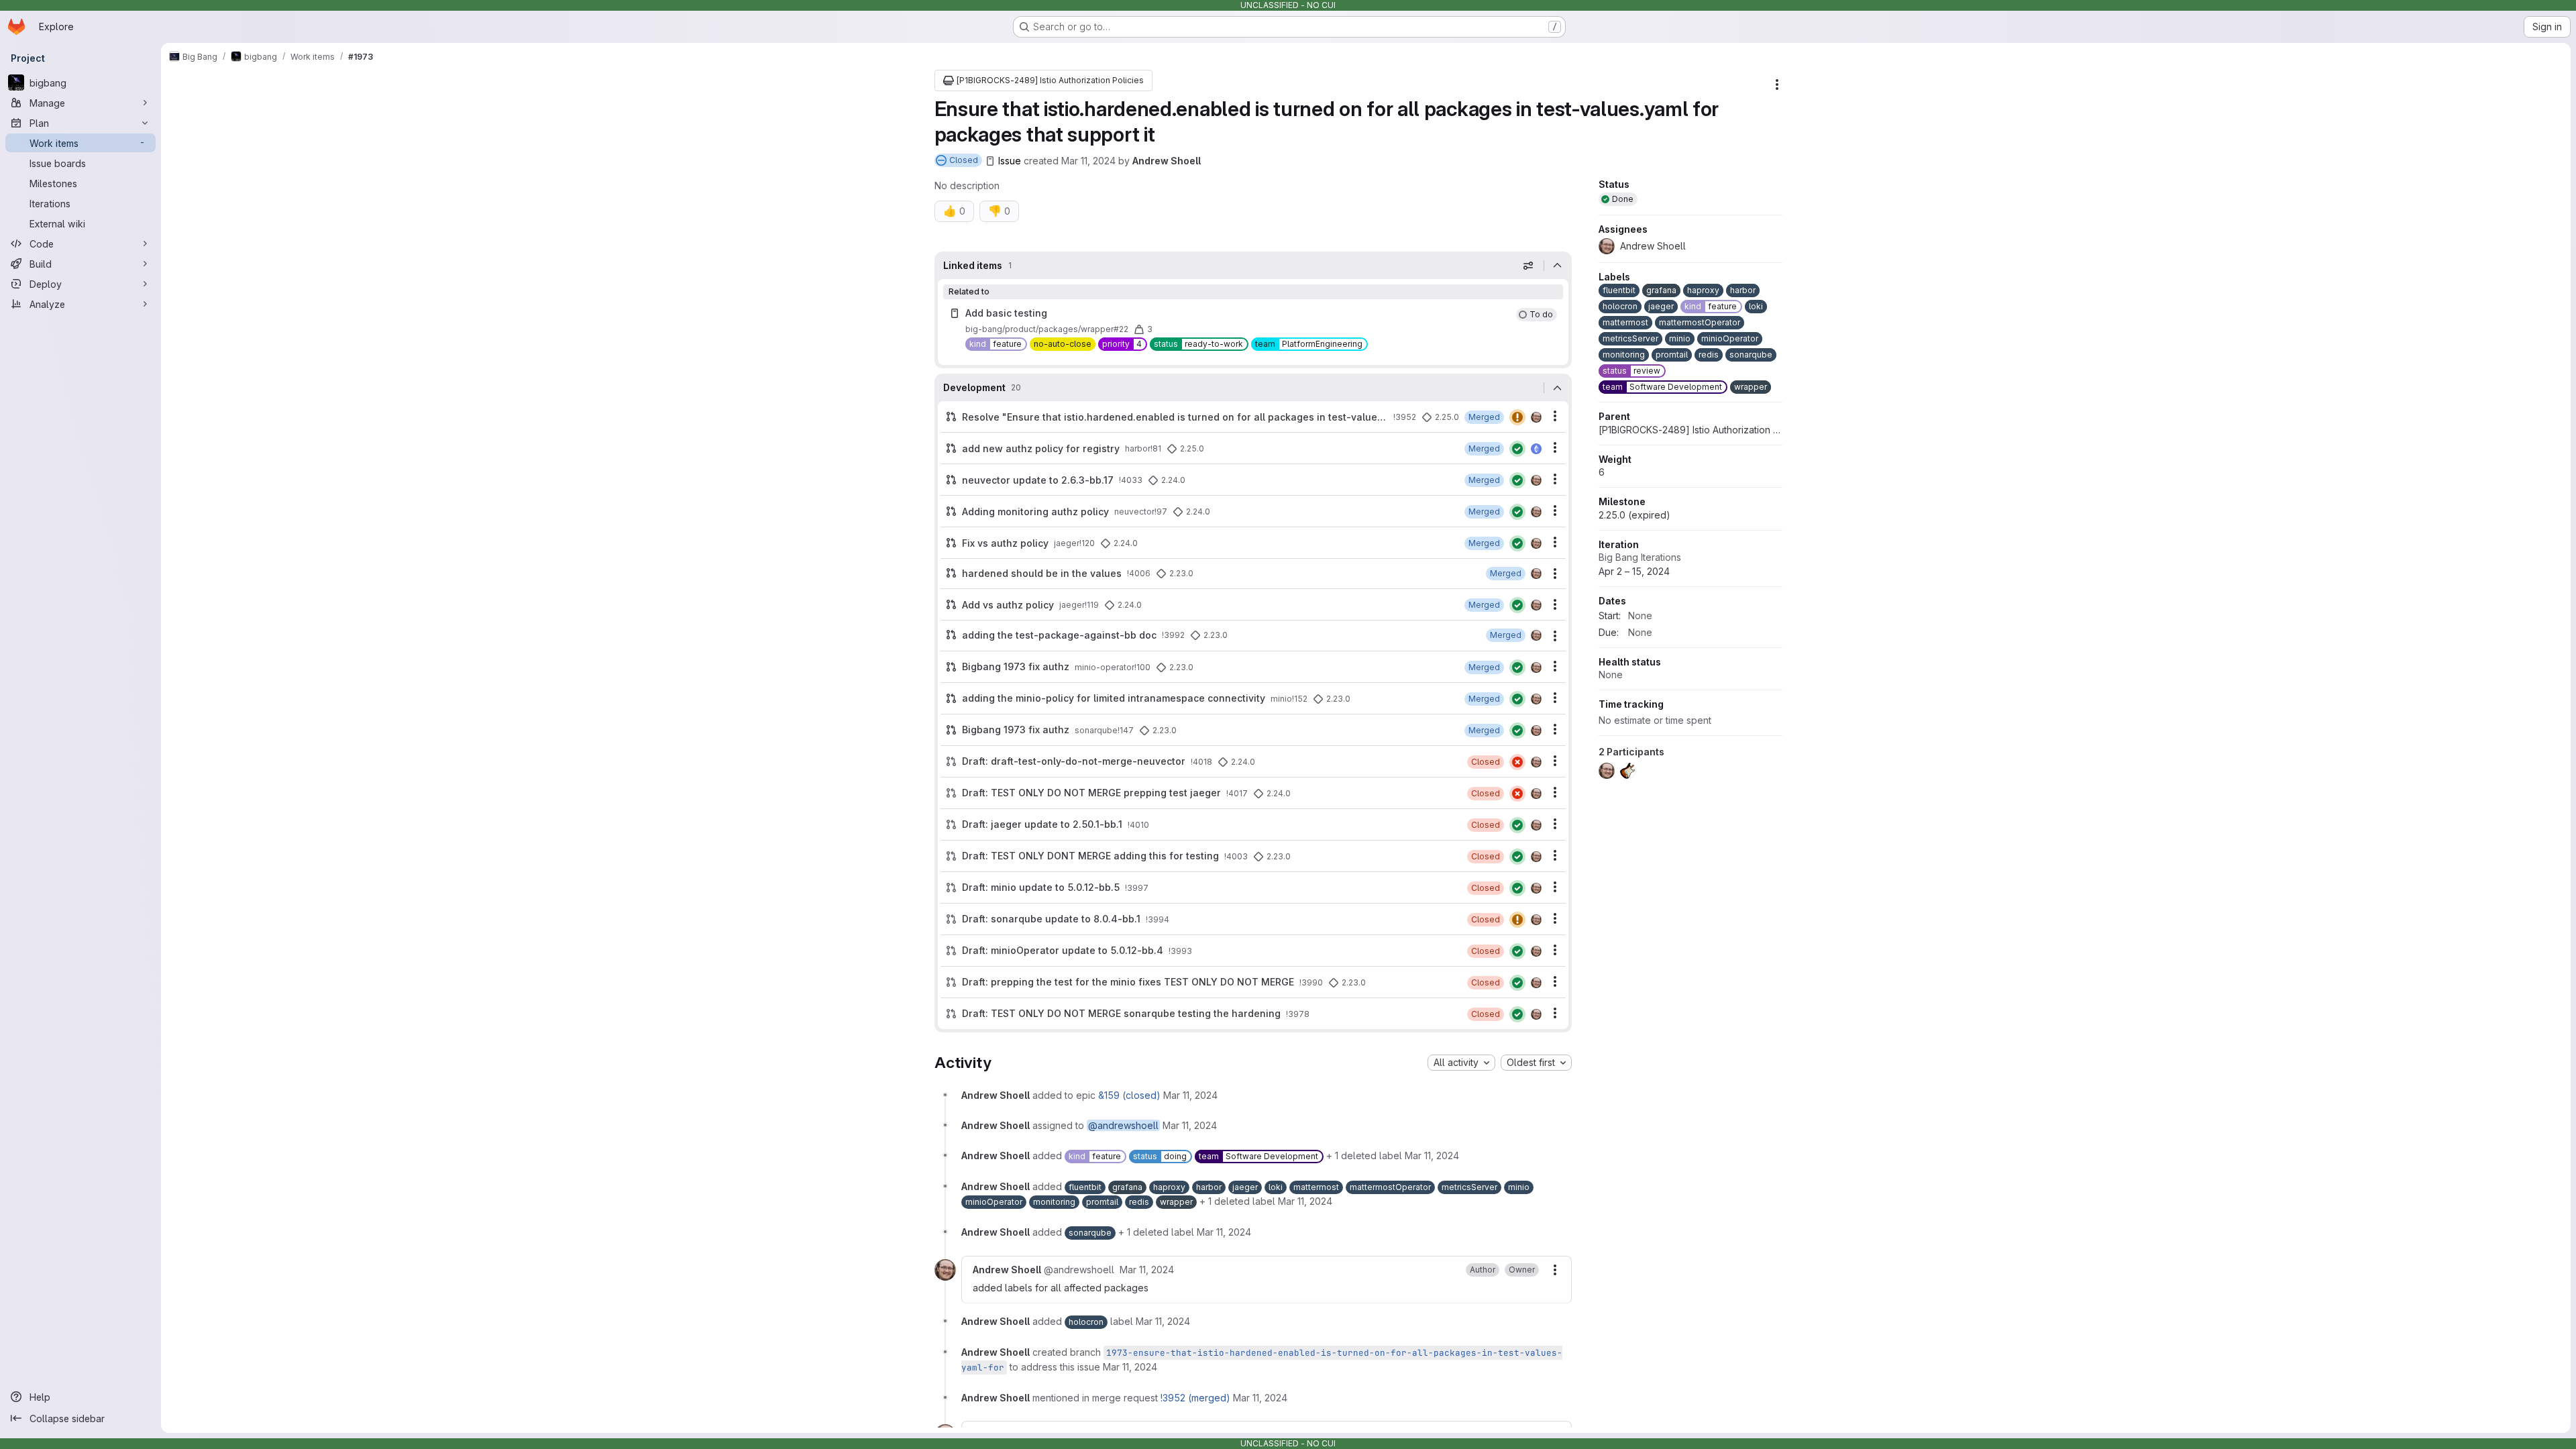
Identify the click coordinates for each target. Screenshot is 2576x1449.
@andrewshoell (1123, 1125)
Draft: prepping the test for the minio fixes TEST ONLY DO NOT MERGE (1128, 982)
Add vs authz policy (1008, 605)
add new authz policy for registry (1041, 448)
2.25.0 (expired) (1634, 515)
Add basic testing (1006, 313)
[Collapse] (1558, 266)
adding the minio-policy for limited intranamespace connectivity (1114, 698)
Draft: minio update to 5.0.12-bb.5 (1041, 887)
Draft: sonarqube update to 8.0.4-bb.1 (1051, 919)
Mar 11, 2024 (1088, 161)
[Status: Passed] (1517, 449)
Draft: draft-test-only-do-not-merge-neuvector (1074, 761)
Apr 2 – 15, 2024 (1634, 571)
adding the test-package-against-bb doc (1059, 635)
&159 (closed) (1129, 1095)
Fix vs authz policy (1005, 543)
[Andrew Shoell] (1536, 417)
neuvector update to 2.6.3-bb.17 (1038, 480)
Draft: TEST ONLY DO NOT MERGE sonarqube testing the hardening (1121, 1013)
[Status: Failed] (1517, 762)
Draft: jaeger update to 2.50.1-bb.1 (1042, 824)
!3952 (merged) (1195, 1398)
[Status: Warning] (1517, 417)
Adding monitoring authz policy (1035, 512)
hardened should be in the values (1042, 573)
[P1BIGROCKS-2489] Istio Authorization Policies (1690, 430)
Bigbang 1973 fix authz (1016, 666)
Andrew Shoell (1167, 161)
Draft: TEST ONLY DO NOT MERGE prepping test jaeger (1091, 793)
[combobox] (1461, 1063)
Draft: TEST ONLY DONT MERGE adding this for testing (1090, 856)
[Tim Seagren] (1536, 449)
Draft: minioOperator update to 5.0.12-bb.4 (1063, 950)
